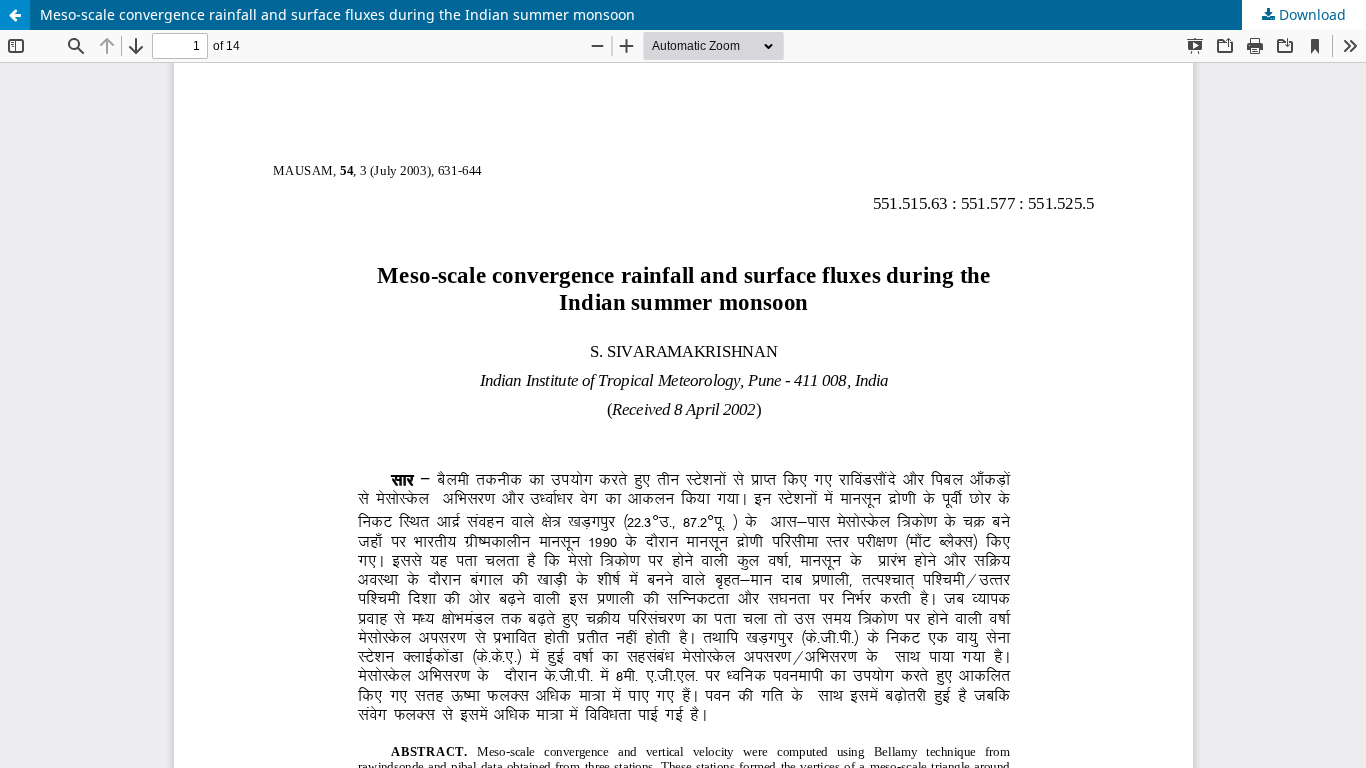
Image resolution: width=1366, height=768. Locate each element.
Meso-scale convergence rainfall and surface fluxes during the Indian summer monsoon (337, 14)
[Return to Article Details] (15, 15)
